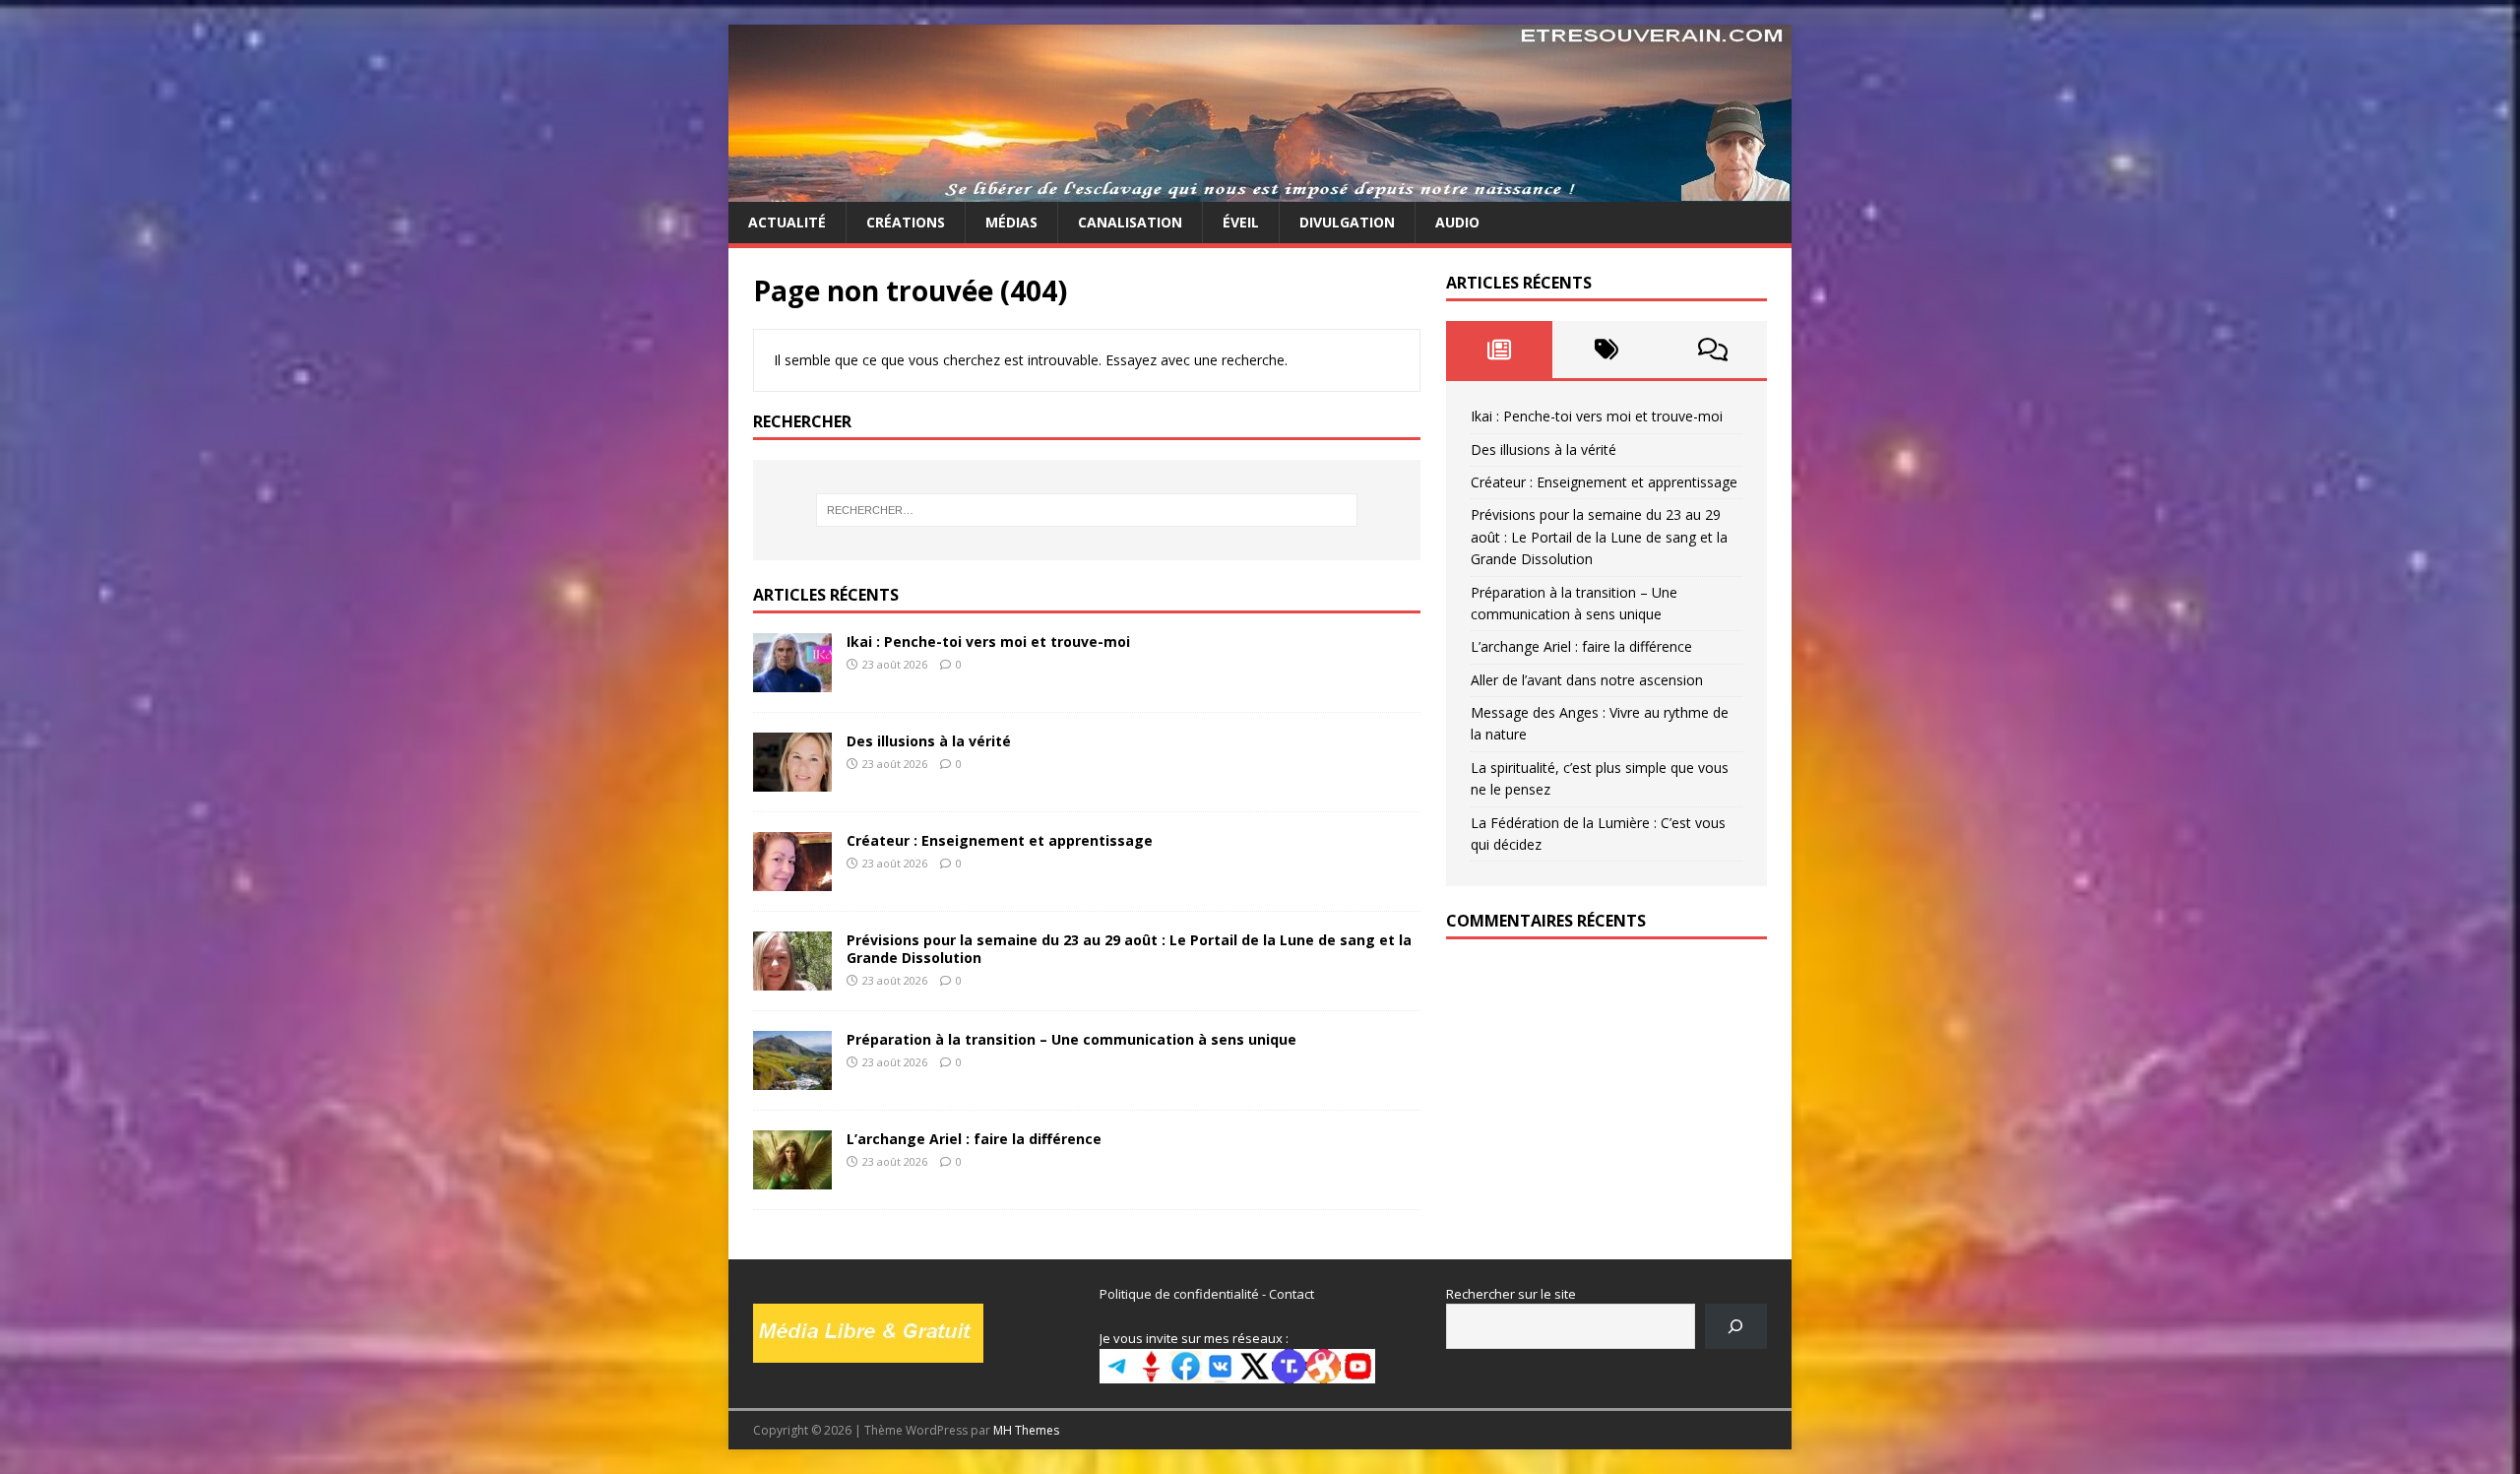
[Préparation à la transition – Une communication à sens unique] (792, 1078)
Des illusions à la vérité (929, 741)
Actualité (787, 222)
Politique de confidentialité (1179, 1294)
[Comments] (1713, 350)
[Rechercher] (1736, 1326)
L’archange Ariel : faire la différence (974, 1139)
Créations (906, 222)
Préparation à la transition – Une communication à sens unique (1071, 1039)
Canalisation (1130, 222)
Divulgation (1347, 222)
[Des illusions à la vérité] (792, 779)
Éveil (1241, 222)
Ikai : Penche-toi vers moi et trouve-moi (988, 641)
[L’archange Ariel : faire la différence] (792, 1177)
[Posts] (1500, 350)
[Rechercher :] (1087, 510)
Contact (1291, 1294)
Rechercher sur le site (1511, 1294)
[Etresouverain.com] (1260, 191)
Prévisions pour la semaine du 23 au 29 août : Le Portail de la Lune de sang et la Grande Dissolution (1129, 949)
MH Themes (1026, 1430)
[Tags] (1606, 350)
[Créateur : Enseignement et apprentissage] (792, 879)
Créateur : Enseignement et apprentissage (1000, 840)
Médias (1011, 222)
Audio (1457, 222)
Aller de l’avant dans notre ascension (1587, 680)
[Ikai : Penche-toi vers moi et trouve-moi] (792, 680)
